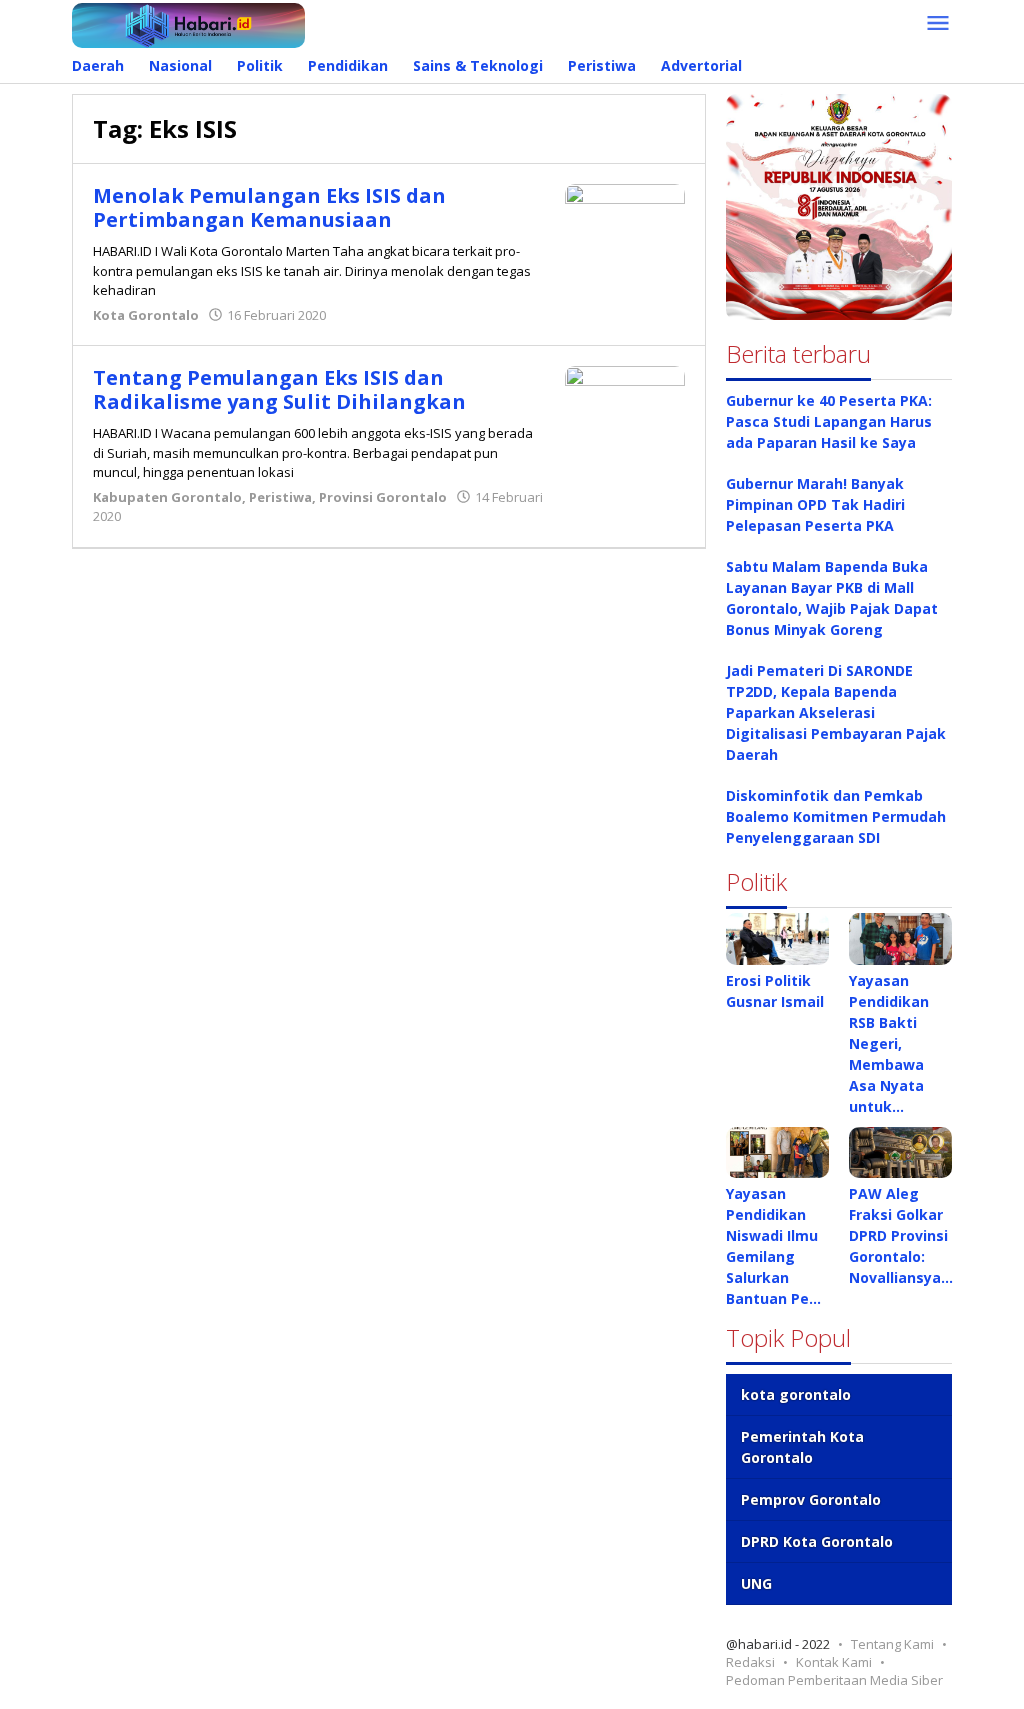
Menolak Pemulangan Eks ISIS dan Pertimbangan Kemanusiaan (269, 207)
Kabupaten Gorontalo (167, 497)
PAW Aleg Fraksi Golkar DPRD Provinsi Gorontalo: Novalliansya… (901, 1235)
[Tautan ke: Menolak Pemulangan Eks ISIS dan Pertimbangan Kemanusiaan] (625, 222)
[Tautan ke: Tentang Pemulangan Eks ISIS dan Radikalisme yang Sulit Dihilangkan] (625, 395)
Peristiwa (280, 497)
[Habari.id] (188, 23)
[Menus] (938, 24)
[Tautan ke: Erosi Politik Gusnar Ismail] (777, 939)
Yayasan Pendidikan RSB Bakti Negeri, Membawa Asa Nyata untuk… (889, 1043)
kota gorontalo (796, 1394)
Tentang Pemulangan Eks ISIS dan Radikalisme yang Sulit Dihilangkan (279, 389)
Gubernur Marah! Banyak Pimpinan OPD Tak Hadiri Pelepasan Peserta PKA (815, 504)
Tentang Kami (892, 1644)
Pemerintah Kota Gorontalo (802, 1447)
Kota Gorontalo (146, 315)
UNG (756, 1583)
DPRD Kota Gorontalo (817, 1541)
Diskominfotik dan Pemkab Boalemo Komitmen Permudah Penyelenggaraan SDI (836, 816)
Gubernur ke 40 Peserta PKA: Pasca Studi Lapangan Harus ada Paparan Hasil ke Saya (829, 421)
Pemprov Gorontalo (811, 1499)
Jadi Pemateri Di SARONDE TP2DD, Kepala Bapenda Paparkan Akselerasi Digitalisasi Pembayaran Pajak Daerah (836, 712)
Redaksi (750, 1662)
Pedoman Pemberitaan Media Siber (834, 1680)
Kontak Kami (834, 1662)
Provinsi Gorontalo (383, 497)
